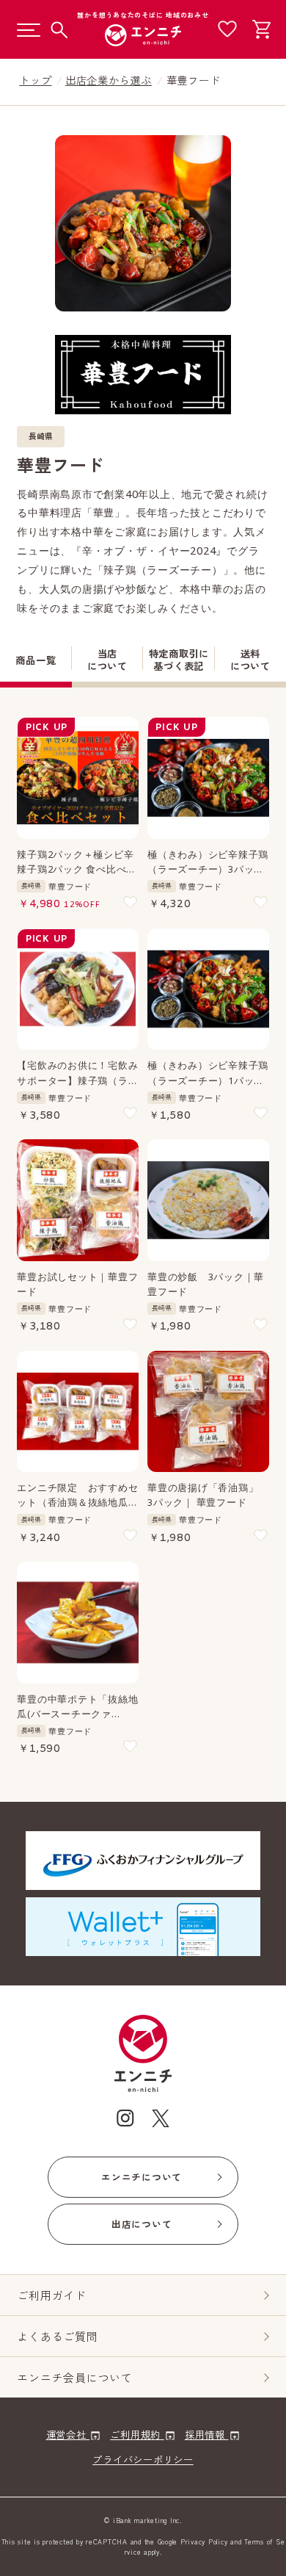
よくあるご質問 (57, 2336)
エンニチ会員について (75, 2377)
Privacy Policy (204, 2542)
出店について (142, 2224)
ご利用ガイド (52, 2295)
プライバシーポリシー (143, 2459)
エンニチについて (142, 2177)
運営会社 (68, 2434)
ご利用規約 (137, 2434)
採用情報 (207, 2434)
